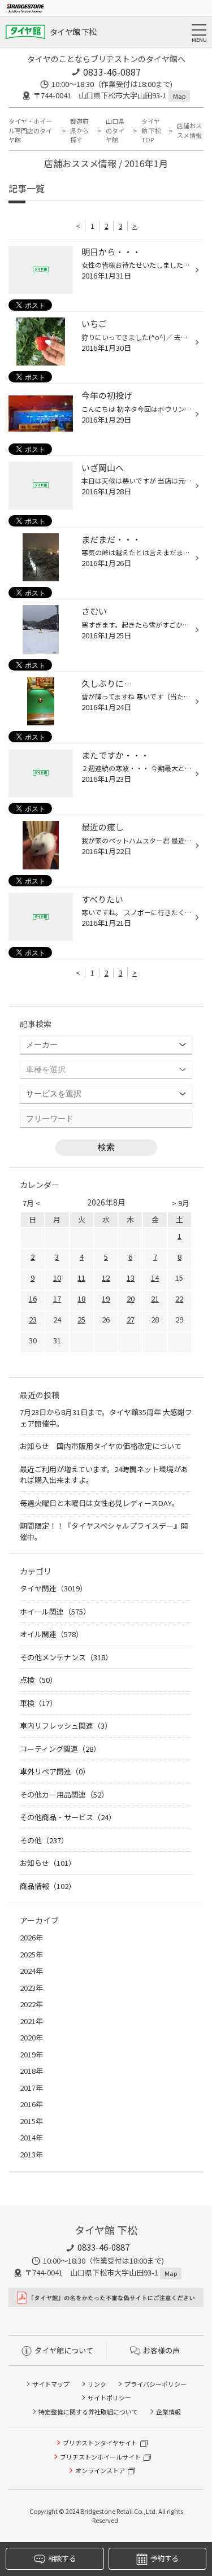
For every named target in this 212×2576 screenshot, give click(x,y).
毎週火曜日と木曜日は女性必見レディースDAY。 (99, 1503)
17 (57, 1298)
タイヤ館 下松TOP (151, 130)
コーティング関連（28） (60, 1749)
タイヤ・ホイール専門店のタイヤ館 (30, 130)
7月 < (31, 1203)
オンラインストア (100, 2470)
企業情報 (168, 2412)
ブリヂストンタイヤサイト (100, 2443)
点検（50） (38, 1680)
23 (33, 1319)
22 (179, 1298)
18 (81, 1298)
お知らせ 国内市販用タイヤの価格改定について (101, 1446)
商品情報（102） (48, 1886)
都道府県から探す (79, 130)
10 (57, 1278)
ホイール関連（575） (55, 1611)
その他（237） (44, 1840)
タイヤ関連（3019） (53, 1588)
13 (131, 1278)
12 (106, 1278)
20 (131, 1298)
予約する (164, 2558)
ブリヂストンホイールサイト (100, 2457)
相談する (62, 2558)
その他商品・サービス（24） (68, 1817)
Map (179, 96)
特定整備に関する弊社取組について (88, 2412)
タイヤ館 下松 (73, 32)
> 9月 (181, 1203)
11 (81, 1278)
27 (131, 1319)
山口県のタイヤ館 (115, 130)
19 (106, 1298)
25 (81, 1319)
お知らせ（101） (48, 1863)
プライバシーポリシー (155, 2384)
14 (155, 1278)
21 (155, 1298)
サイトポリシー (109, 2397)
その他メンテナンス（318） (66, 1657)
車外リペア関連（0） (55, 1771)
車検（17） (38, 1703)
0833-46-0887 (112, 72)
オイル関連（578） (51, 1634)
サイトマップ (51, 2384)
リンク (97, 2384)
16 (33, 1298)
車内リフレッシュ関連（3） (66, 1726)
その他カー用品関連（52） (64, 1794)
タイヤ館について (64, 2350)
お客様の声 (161, 2350)
